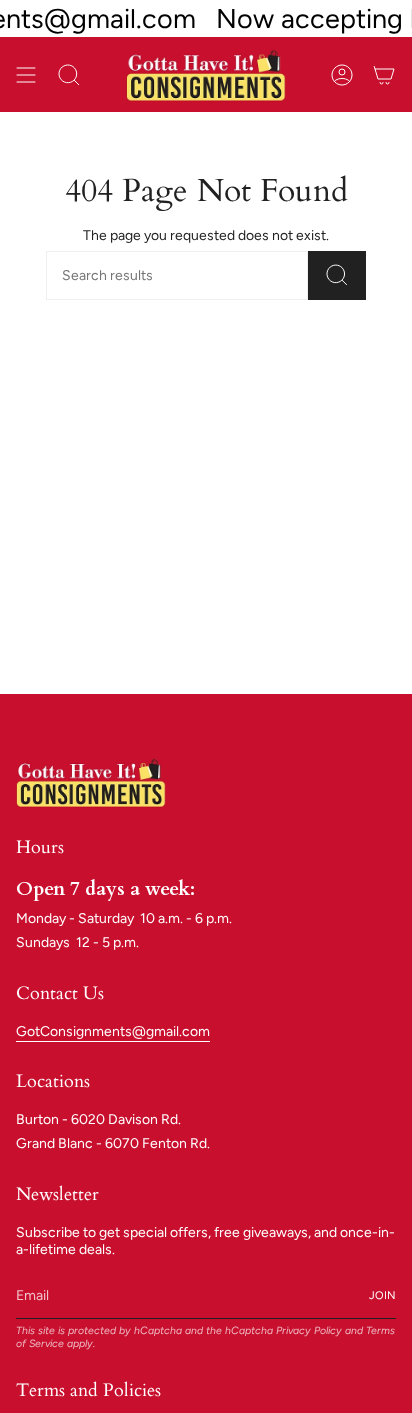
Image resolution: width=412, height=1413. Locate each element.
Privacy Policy (309, 1330)
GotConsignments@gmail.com (113, 1031)
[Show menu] (26, 74)
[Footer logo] (91, 781)
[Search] (337, 275)
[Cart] (384, 74)
